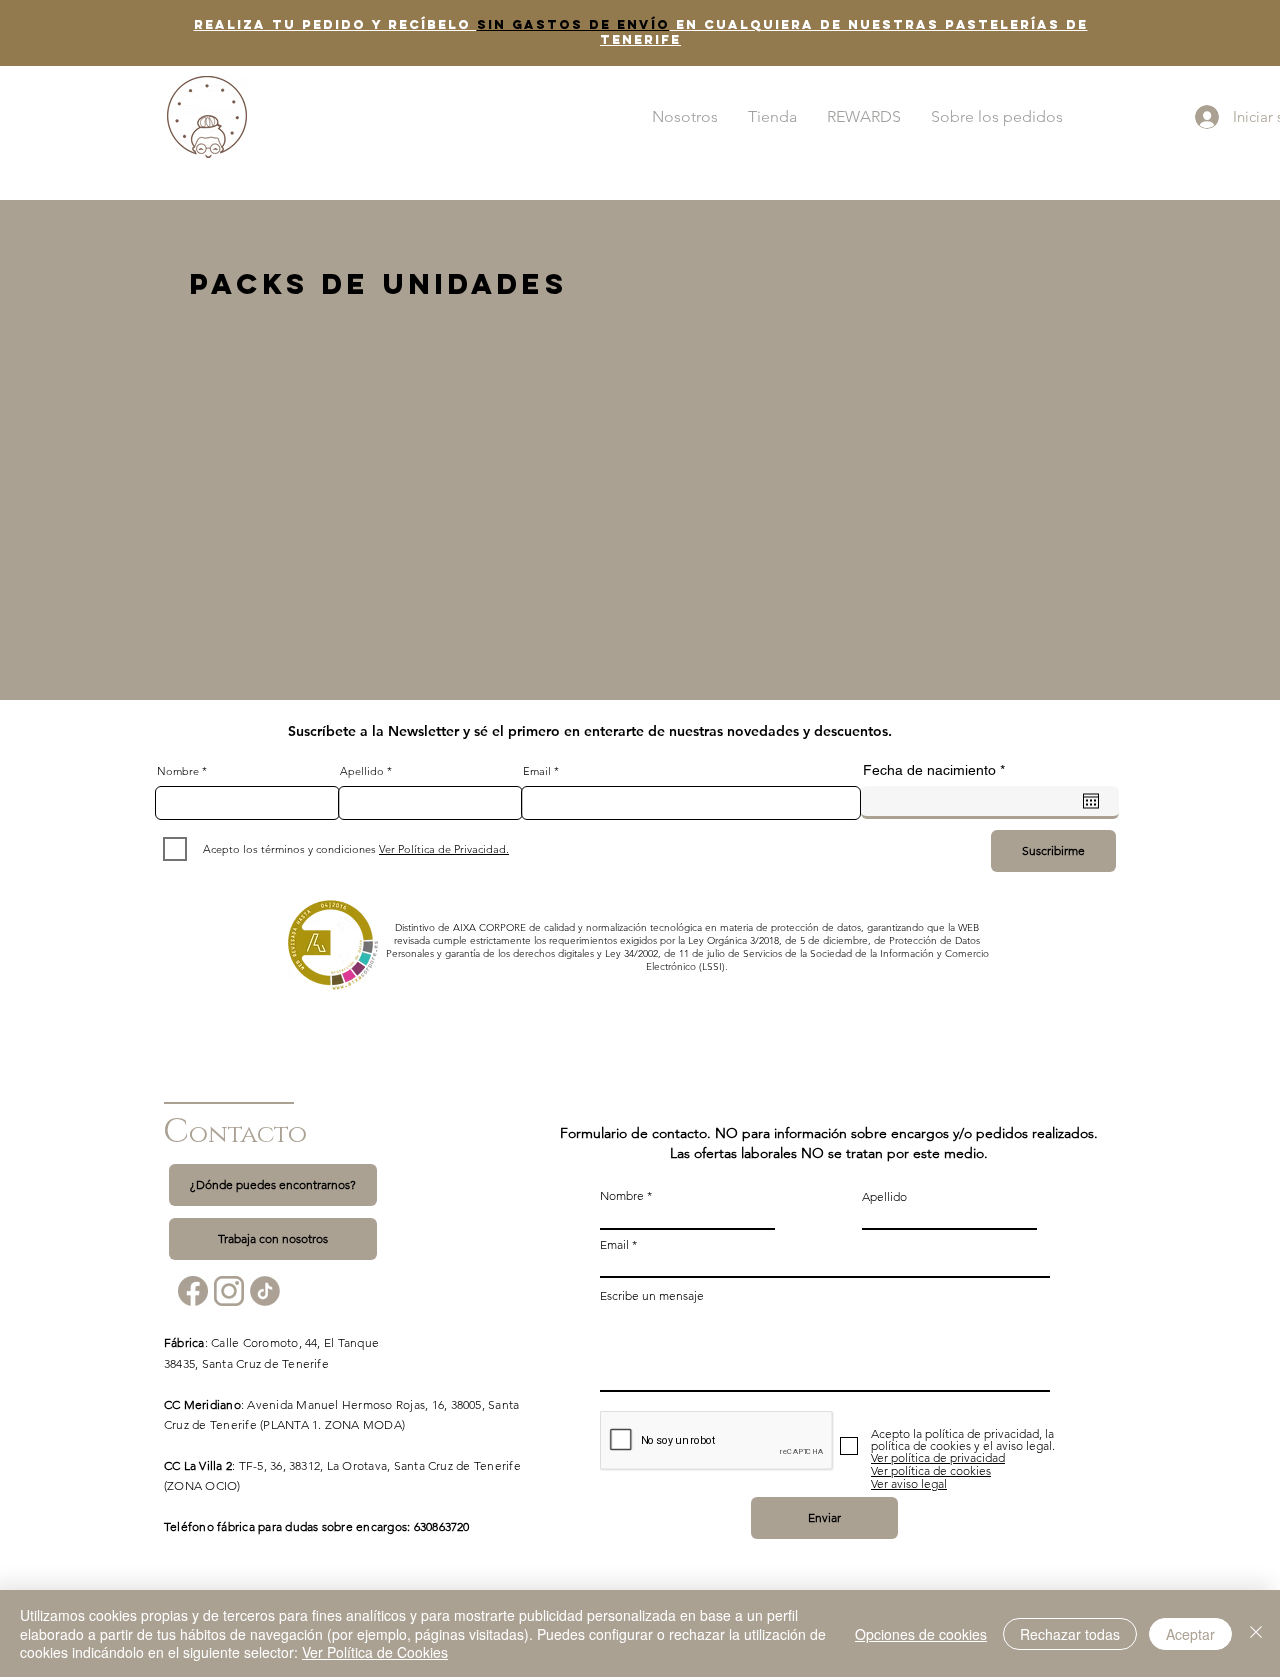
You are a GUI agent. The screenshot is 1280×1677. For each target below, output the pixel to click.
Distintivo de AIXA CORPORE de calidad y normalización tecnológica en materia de (583, 927)
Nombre (178, 771)
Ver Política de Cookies (375, 1652)
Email (537, 771)
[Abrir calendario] (1091, 801)
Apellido (362, 771)
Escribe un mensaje (652, 1296)
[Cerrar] (1256, 1633)
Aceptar (1190, 1634)
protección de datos (816, 927)
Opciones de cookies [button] (921, 1634)
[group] (640, 348)
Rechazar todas (1070, 1634)
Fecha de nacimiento (937, 770)
